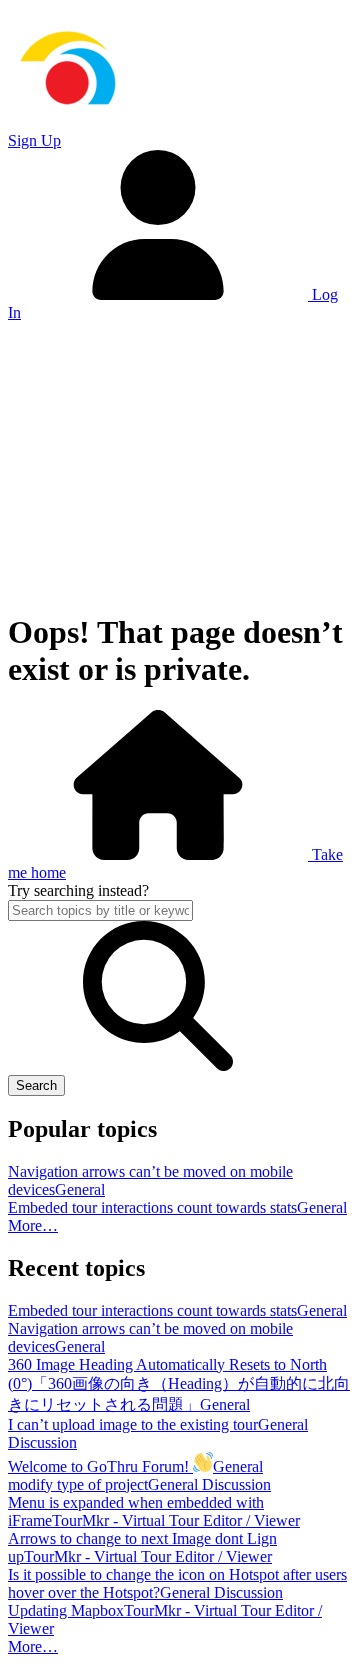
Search (36, 1085)
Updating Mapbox (66, 1610)
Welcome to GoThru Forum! (100, 1466)
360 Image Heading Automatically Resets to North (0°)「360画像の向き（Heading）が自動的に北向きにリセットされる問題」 (179, 1384)
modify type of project (78, 1484)
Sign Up (34, 140)
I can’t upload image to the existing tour (133, 1424)
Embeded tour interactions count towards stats (152, 1207)
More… (33, 1225)
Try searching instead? (78, 890)
